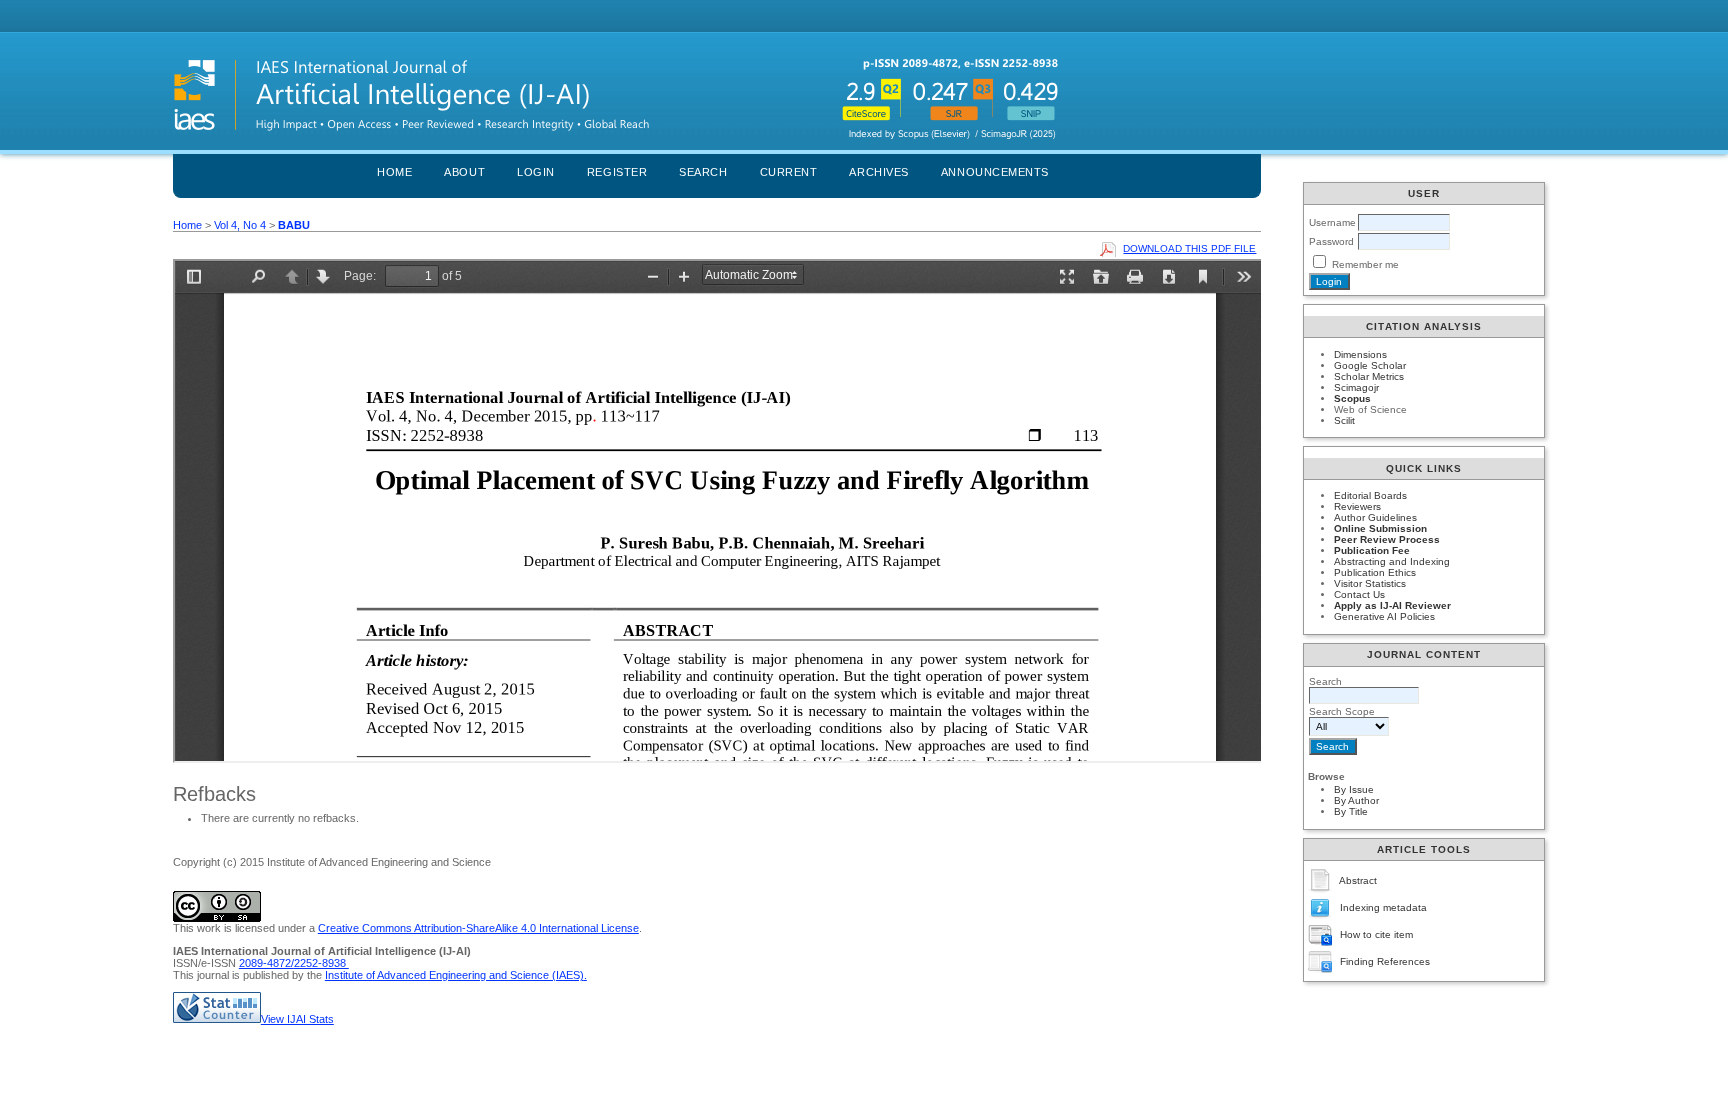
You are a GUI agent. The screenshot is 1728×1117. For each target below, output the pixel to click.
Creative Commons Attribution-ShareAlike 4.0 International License (478, 928)
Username (1332, 222)
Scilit (1344, 420)
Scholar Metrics (1369, 376)
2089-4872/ (266, 963)
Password (1331, 241)
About (464, 172)
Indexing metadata (1383, 907)
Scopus (1352, 398)
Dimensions (1360, 354)
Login (536, 172)
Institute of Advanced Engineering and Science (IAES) (454, 975)
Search (703, 172)
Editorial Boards (1370, 495)
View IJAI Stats (297, 1019)
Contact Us (1359, 594)
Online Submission (1380, 528)
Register (617, 172)
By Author (1356, 800)
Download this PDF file (1189, 248)
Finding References (1385, 961)
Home (394, 172)
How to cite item (1376, 934)
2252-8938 (321, 963)
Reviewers (1357, 506)
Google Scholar (1370, 365)
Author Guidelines (1375, 517)
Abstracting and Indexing (1392, 561)
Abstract (1358, 880)
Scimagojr (1356, 387)
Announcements (995, 172)
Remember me (1365, 264)
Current (789, 172)
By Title (1351, 811)
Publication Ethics (1375, 572)
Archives (878, 172)
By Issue (1354, 789)
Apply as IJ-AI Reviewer (1392, 605)
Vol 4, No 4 (240, 225)
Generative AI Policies (1384, 616)
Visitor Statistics (1370, 583)
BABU (294, 225)
